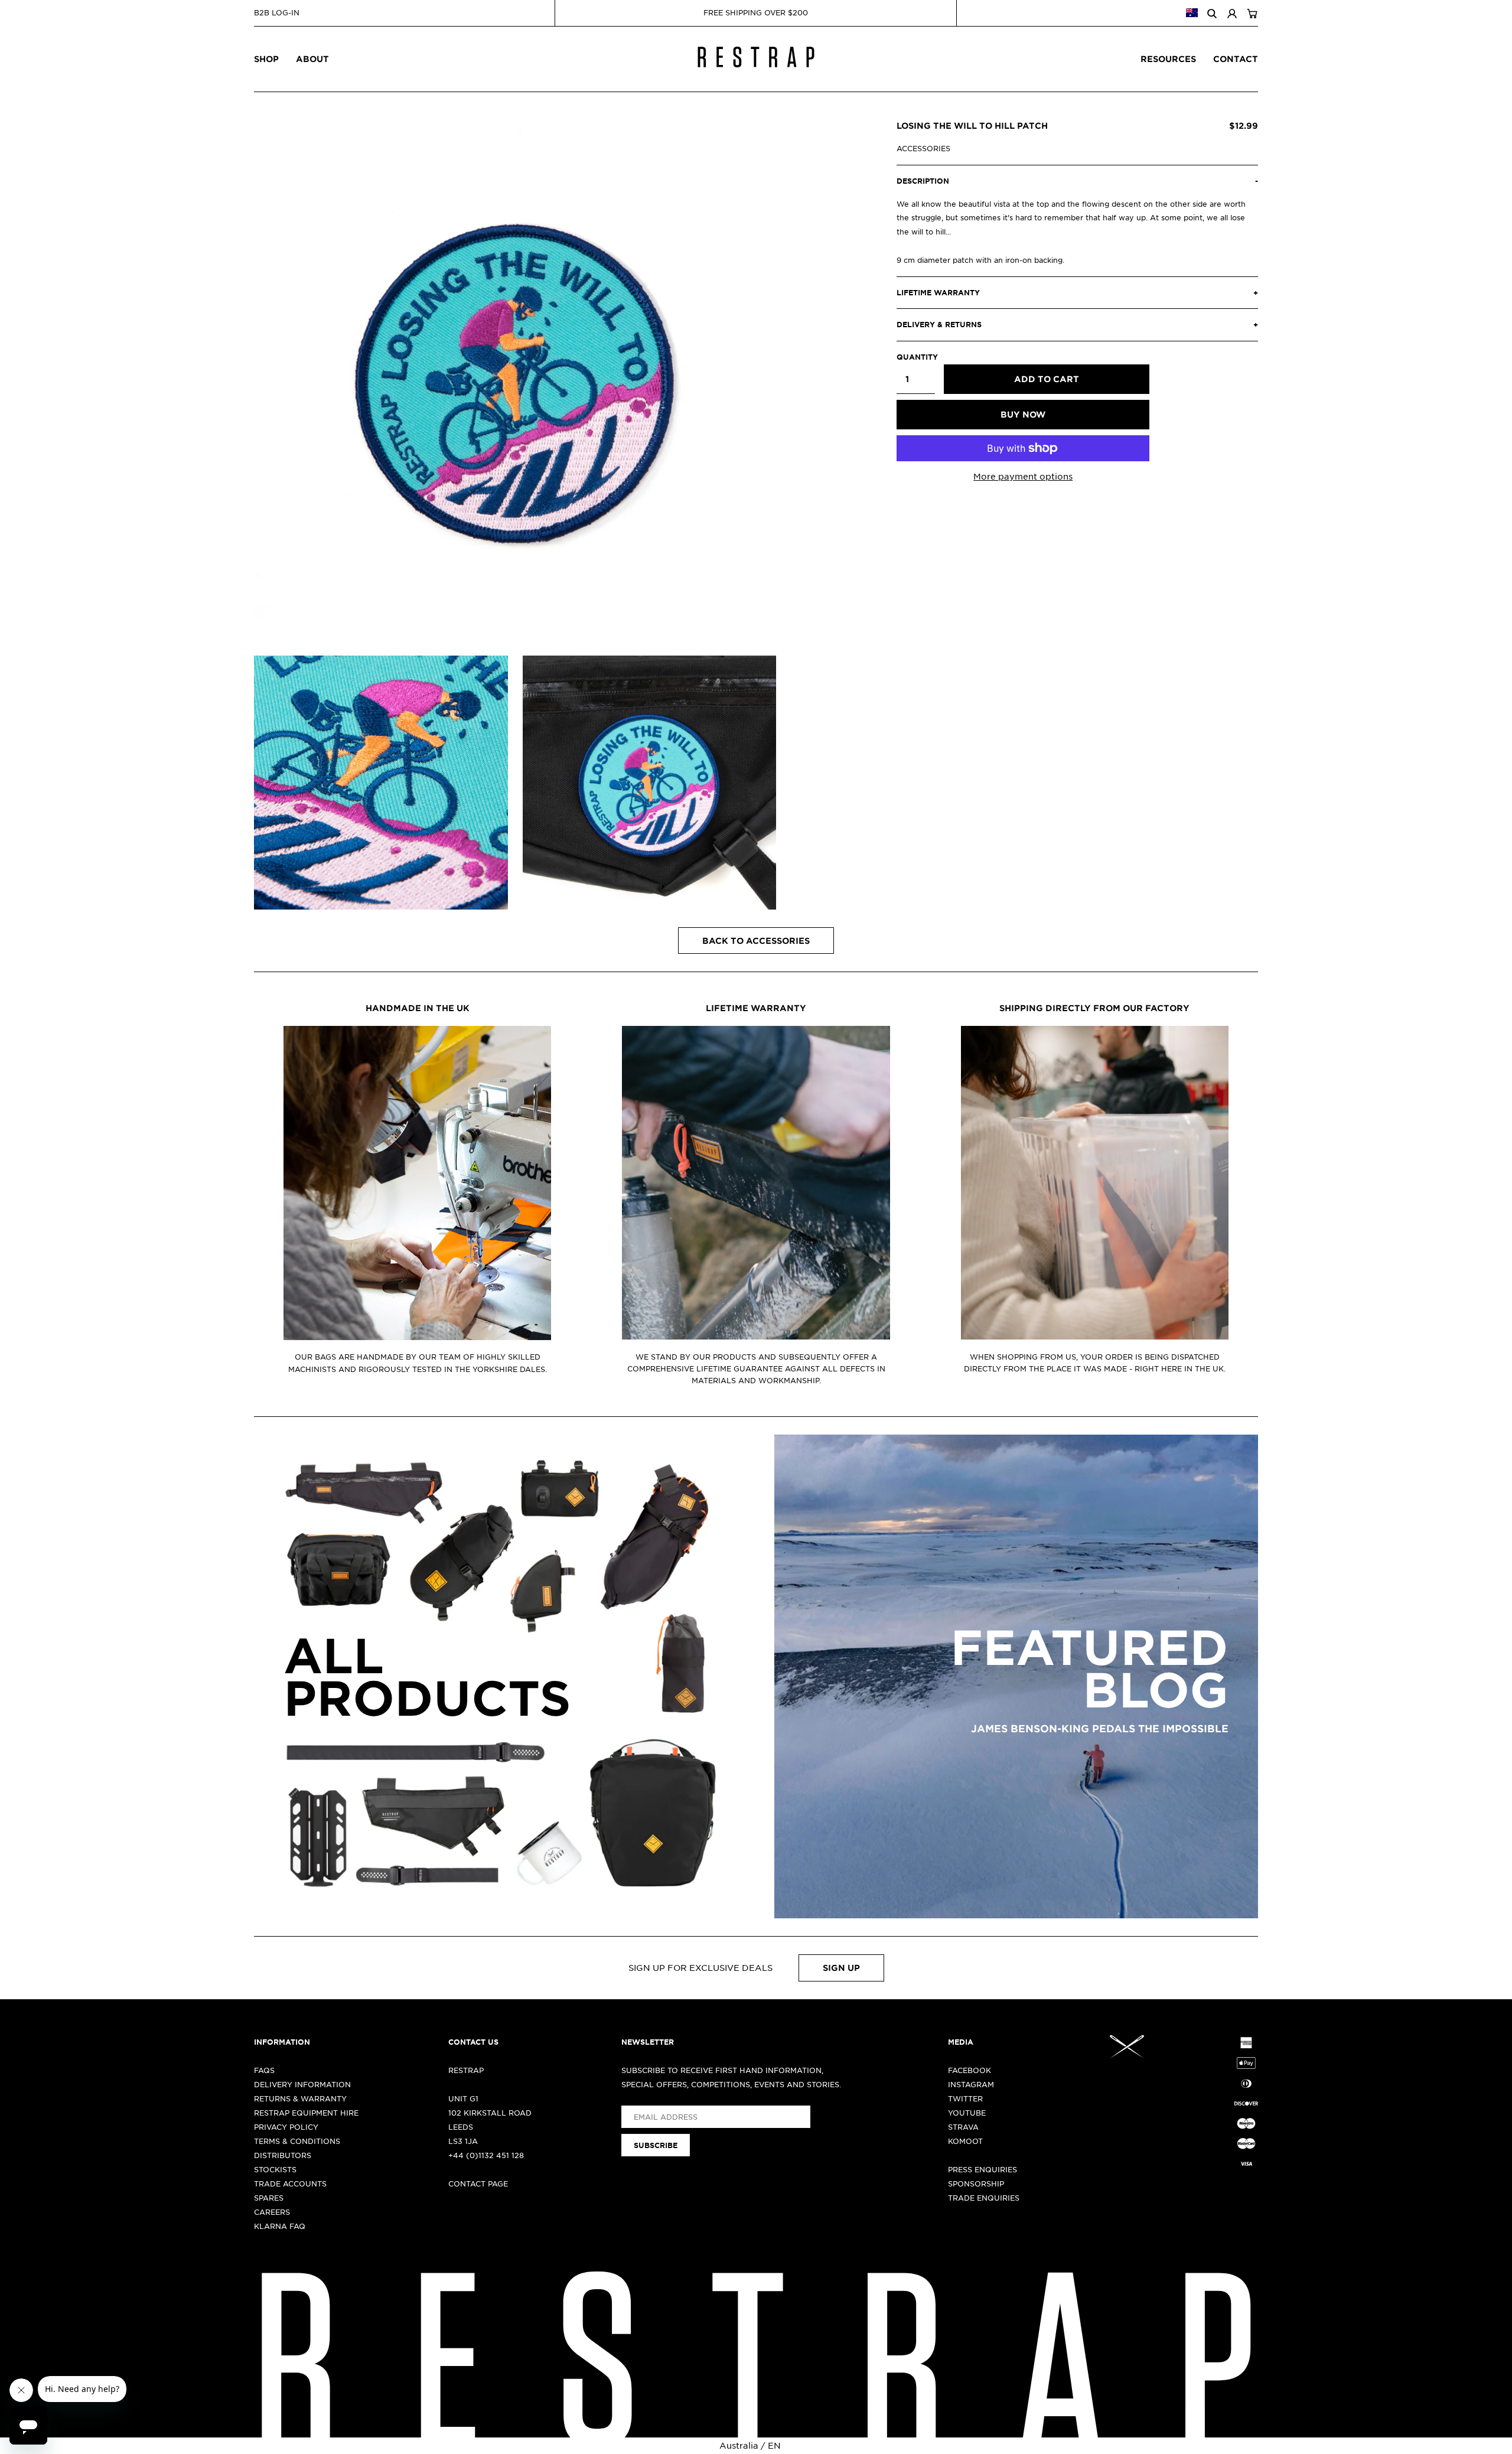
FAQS (264, 2070)
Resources (1168, 59)
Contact (1236, 59)
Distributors (283, 2155)
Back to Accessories (756, 941)
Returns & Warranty (300, 2098)
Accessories (923, 148)
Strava (963, 2127)
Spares (269, 2198)
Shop (266, 59)
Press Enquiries (983, 2169)
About (312, 59)
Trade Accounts (290, 2183)
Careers (272, 2212)
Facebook (970, 2070)
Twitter (965, 2098)
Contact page (478, 2183)
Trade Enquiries (984, 2198)
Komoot (965, 2141)
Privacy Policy (286, 2127)
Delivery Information (302, 2084)
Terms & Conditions (297, 2141)
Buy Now (1023, 414)
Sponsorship (976, 2183)
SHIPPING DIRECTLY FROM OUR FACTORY (1094, 1008)
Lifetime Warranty (756, 1008)
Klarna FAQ (280, 2226)
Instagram (971, 2084)
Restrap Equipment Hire (306, 2113)
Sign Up (841, 1968)
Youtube (967, 2113)
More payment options (1023, 476)
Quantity (916, 357)
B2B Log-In (277, 12)
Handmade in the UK (418, 1008)
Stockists (275, 2169)
